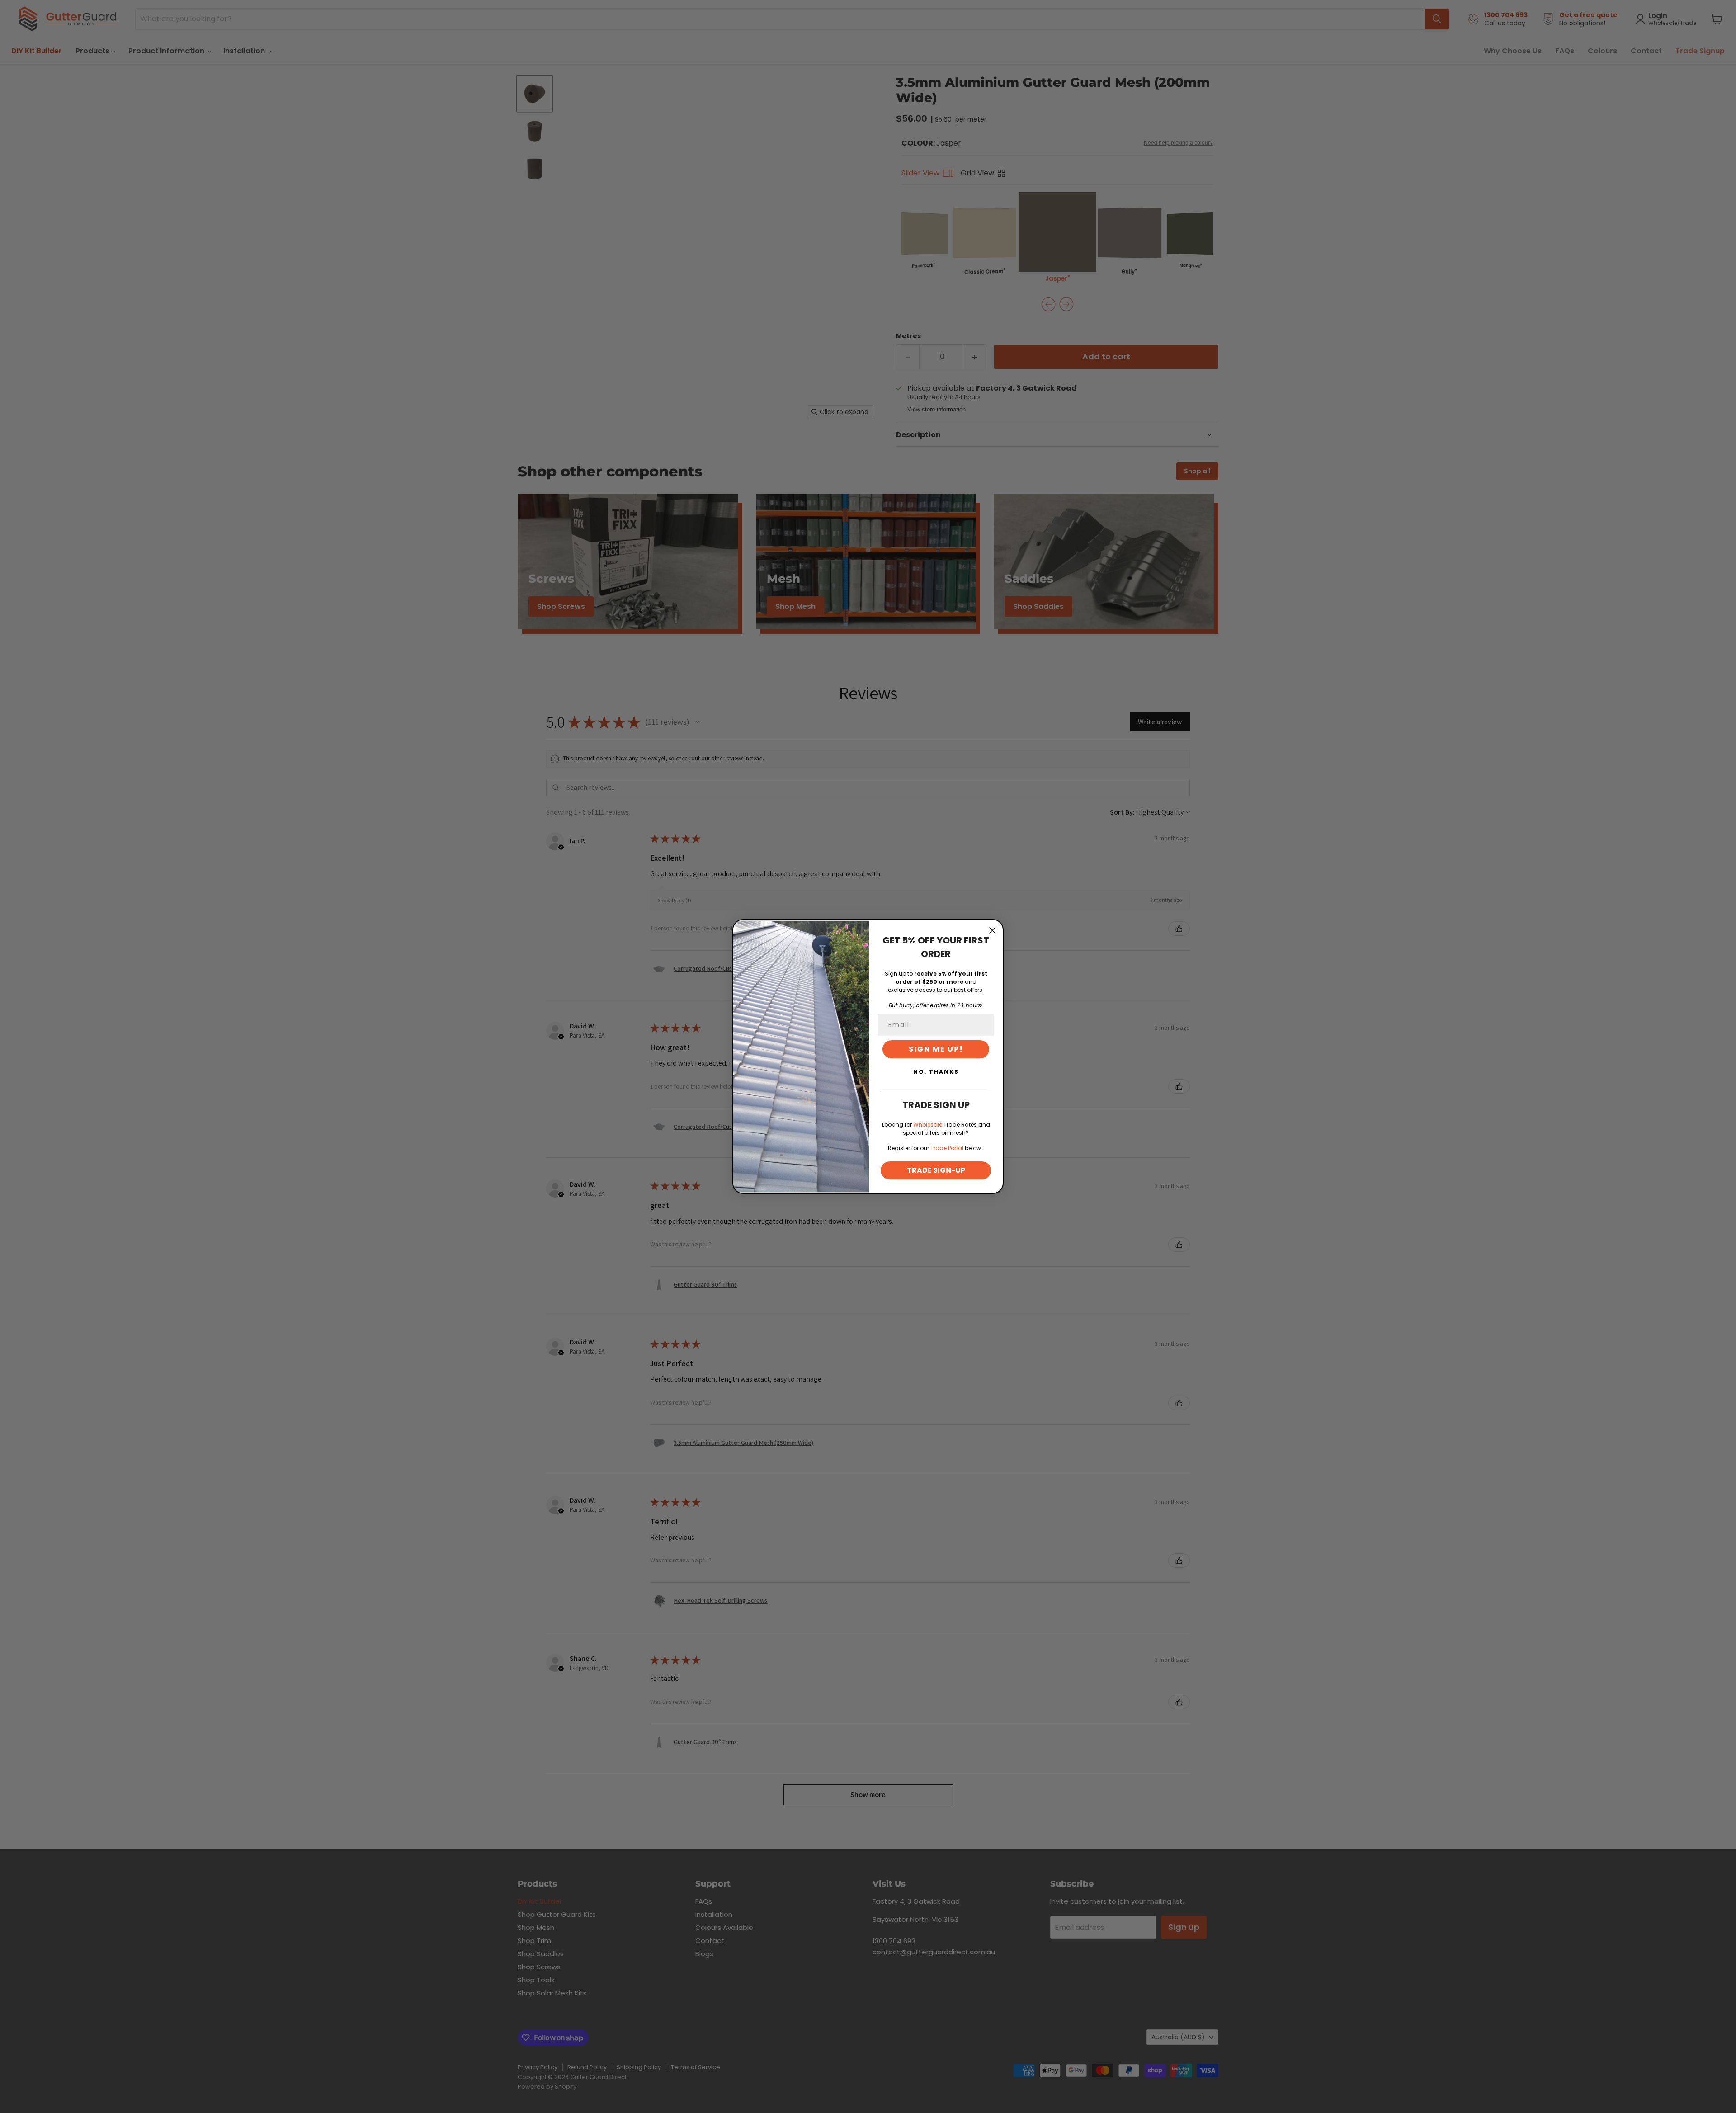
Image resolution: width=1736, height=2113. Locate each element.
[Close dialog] (992, 930)
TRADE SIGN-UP (936, 1170)
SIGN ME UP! (936, 1049)
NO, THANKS (936, 1072)
